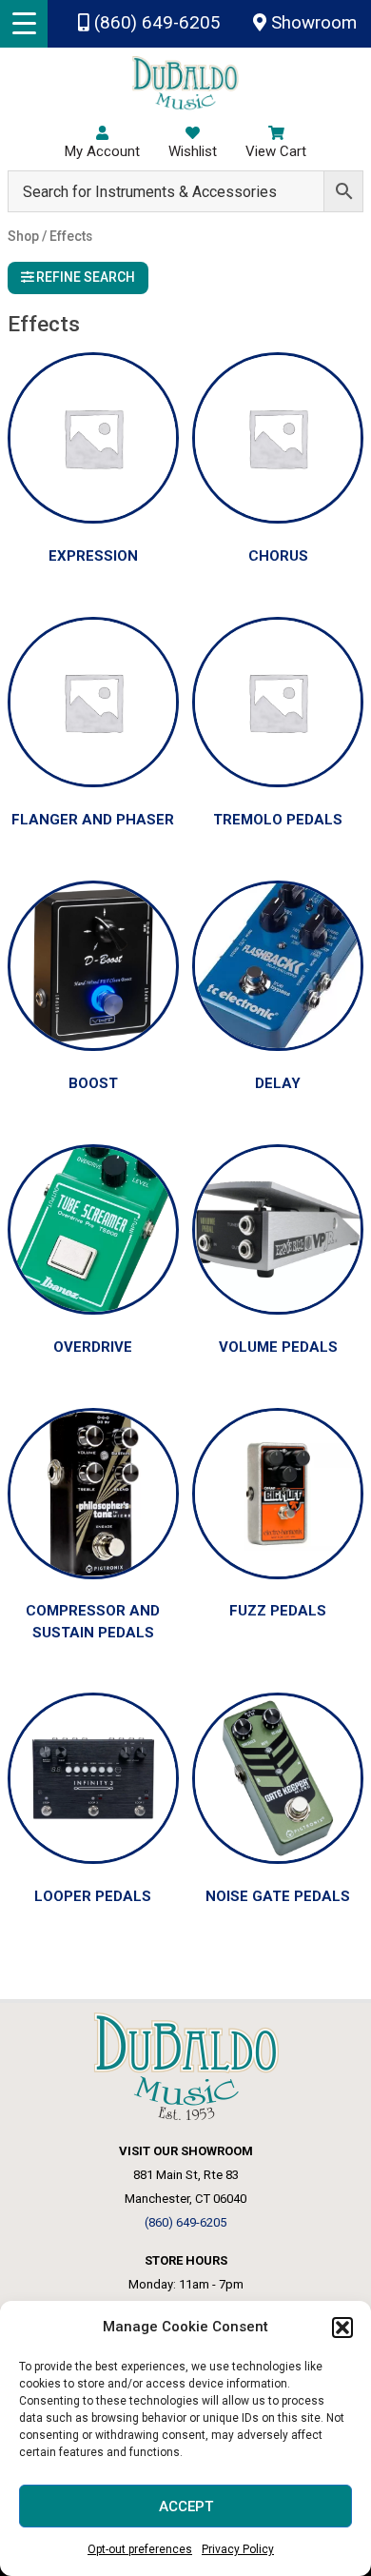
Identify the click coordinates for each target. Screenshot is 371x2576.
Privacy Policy (238, 2549)
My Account (102, 151)
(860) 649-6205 (155, 23)
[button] (342, 2328)
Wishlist (193, 151)
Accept (186, 2507)
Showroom (312, 23)
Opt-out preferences (140, 2549)
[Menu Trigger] (24, 24)
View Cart (276, 151)
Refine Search (84, 277)
